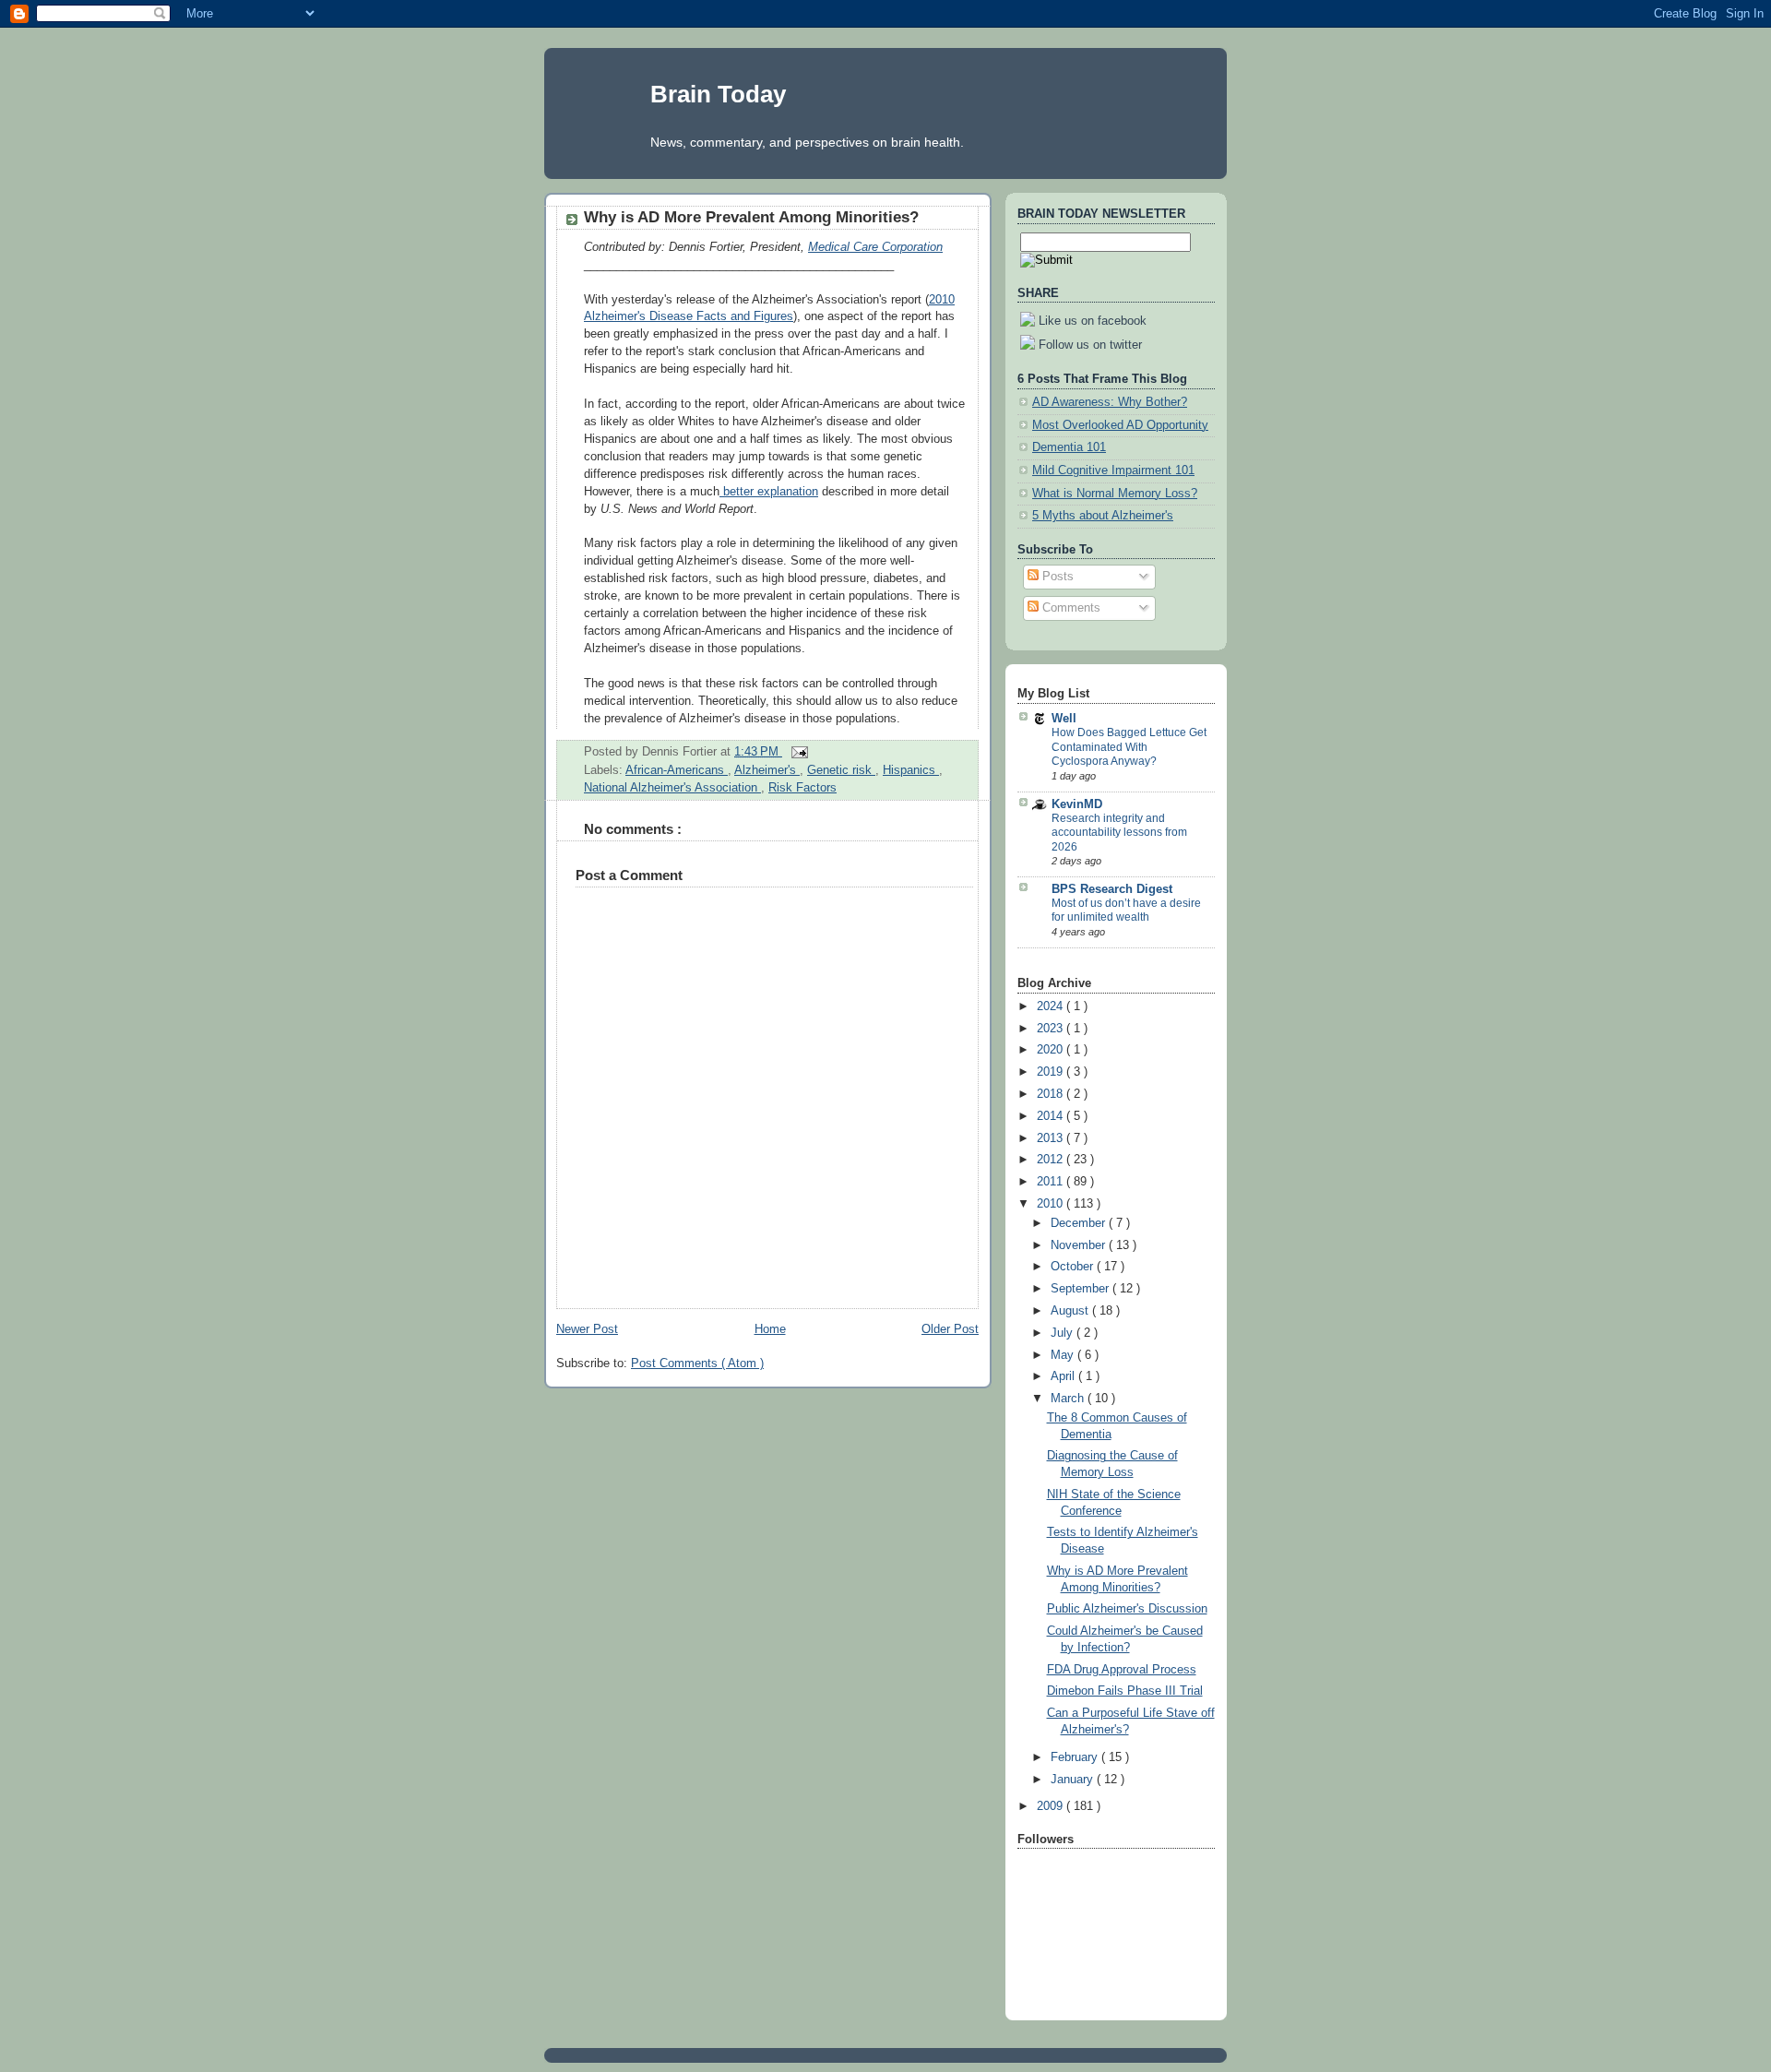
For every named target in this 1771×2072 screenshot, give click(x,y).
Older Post (950, 1329)
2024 (1052, 1006)
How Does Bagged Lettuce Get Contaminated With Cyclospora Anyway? (1129, 747)
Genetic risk (841, 770)
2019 (1052, 1072)
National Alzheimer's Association (672, 788)
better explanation (769, 492)
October (1074, 1267)
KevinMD (1077, 804)
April (1064, 1376)
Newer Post (587, 1329)
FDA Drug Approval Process (1122, 1670)
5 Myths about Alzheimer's (1103, 516)
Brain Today (718, 94)
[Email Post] (797, 752)
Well (1064, 719)
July (1064, 1333)
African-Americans (677, 770)
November (1080, 1245)
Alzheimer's (767, 770)
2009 (1052, 1806)
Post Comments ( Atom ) (697, 1363)
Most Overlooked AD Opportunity (1120, 425)
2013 (1052, 1138)
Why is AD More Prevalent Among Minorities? (751, 217)
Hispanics (911, 770)
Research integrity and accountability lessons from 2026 (1119, 833)
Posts (1056, 577)
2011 (1052, 1182)
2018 (1052, 1094)
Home (770, 1329)
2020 (1052, 1050)
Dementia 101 (1069, 447)
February (1076, 1757)
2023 (1052, 1029)
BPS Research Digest (1112, 889)
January (1074, 1780)
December (1080, 1223)
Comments (1070, 608)
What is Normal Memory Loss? (1115, 494)
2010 (1052, 1204)
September (1082, 1289)
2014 (1052, 1116)
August (1071, 1311)
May (1064, 1355)
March (1069, 1399)
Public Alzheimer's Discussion (1127, 1609)
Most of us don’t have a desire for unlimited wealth (1126, 911)
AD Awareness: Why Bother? (1110, 402)
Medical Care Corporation (875, 247)
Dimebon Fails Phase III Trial (1125, 1691)
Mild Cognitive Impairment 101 (1113, 470)
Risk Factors (802, 788)
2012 (1052, 1160)
